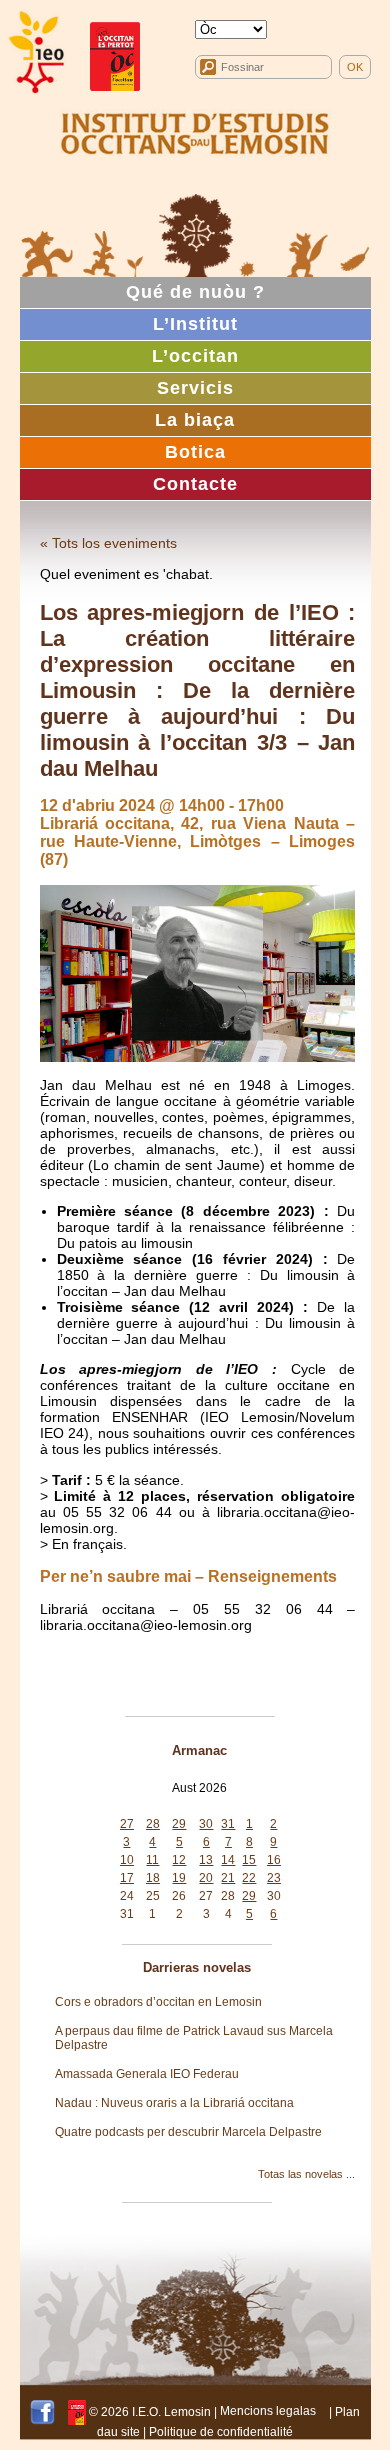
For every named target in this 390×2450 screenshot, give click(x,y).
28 (153, 1824)
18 (153, 1878)
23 (274, 1878)
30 (206, 1824)
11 (152, 1860)
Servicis (195, 388)
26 (179, 1896)
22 (249, 1878)
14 (228, 1860)
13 (206, 1860)
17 (127, 1878)
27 (127, 1824)
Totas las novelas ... (306, 2174)
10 (127, 1860)
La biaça (195, 420)
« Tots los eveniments (108, 543)
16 (274, 1860)
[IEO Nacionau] (195, 131)
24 (127, 1896)
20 (206, 1878)
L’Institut (195, 324)
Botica (195, 452)
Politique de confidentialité (221, 2432)
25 (153, 1896)
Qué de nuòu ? (195, 292)
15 (249, 1860)
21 (228, 1878)
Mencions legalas (268, 2411)
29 (179, 1824)
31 (228, 1824)
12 (179, 1860)
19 (179, 1878)
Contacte (195, 484)
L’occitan (195, 356)
